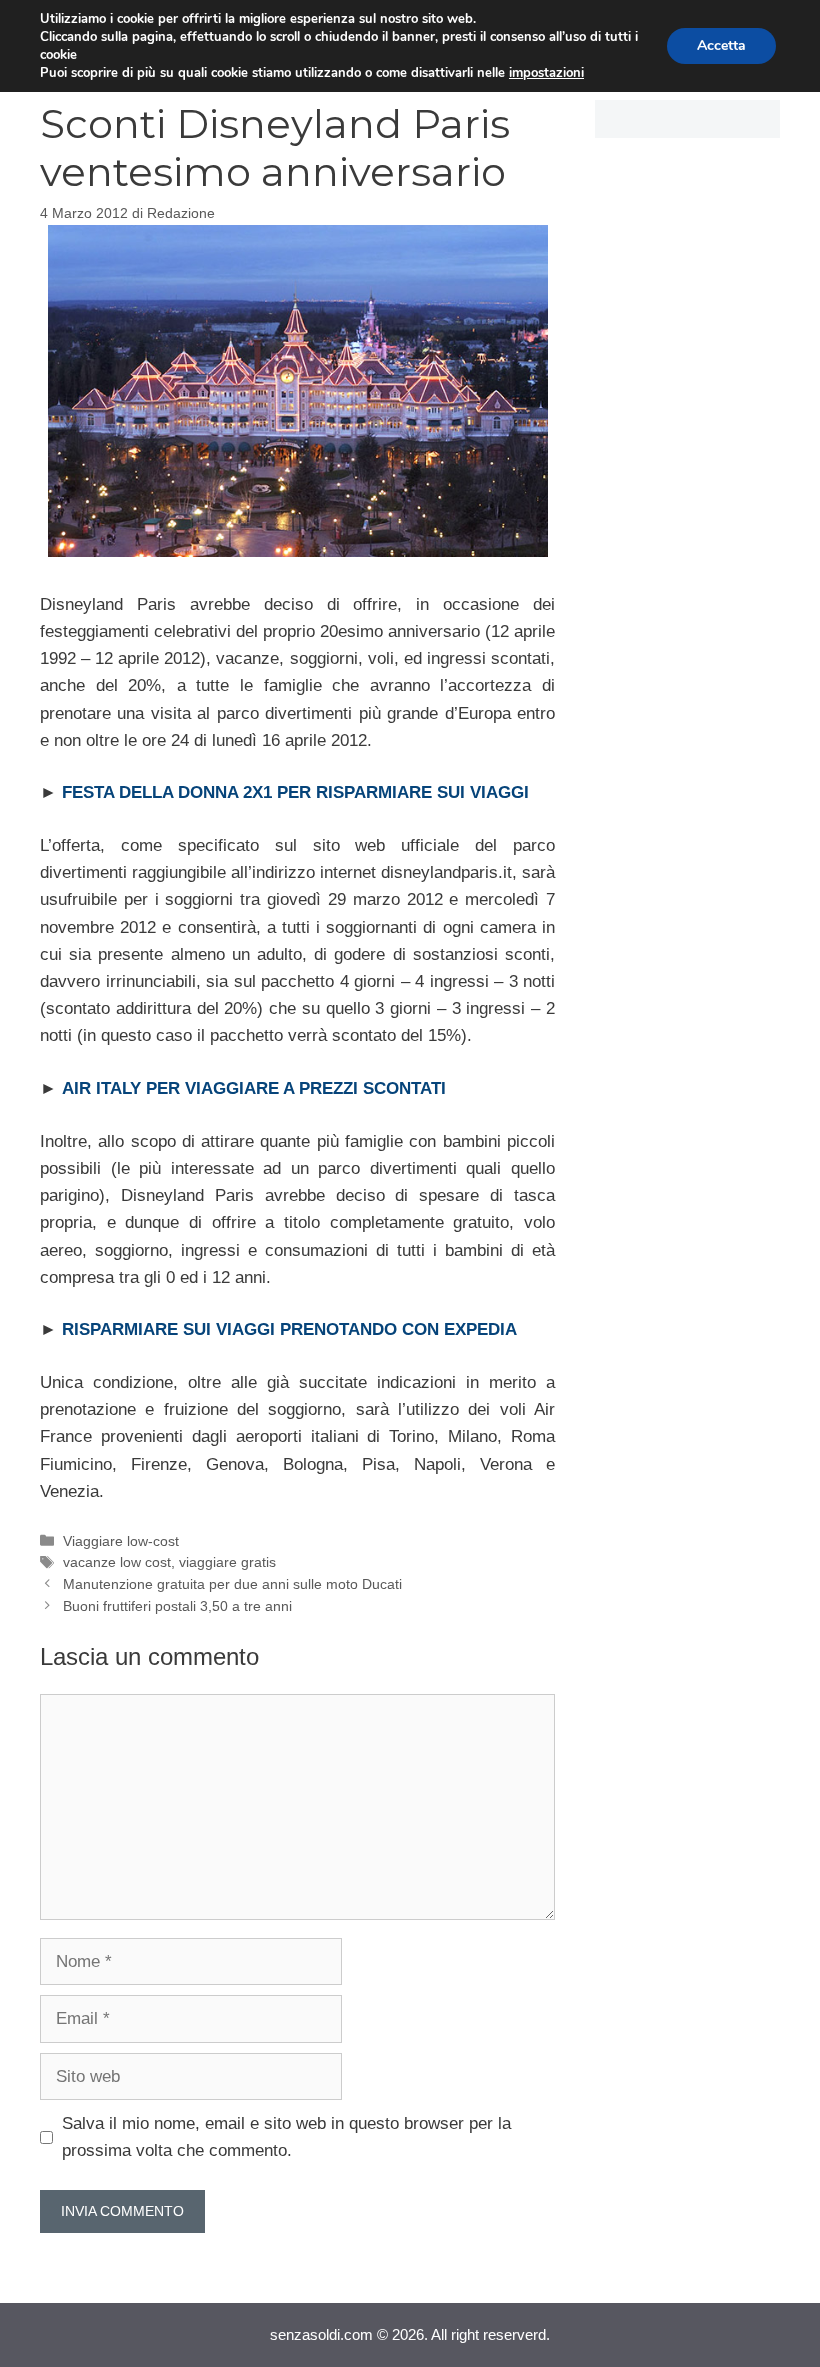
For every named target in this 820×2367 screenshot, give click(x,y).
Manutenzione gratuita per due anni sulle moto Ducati (232, 1584)
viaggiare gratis (227, 1562)
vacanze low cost (117, 1562)
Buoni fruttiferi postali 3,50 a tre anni (177, 1606)
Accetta (721, 45)
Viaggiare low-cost (121, 1541)
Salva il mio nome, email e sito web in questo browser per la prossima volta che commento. (286, 2137)
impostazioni (546, 73)
